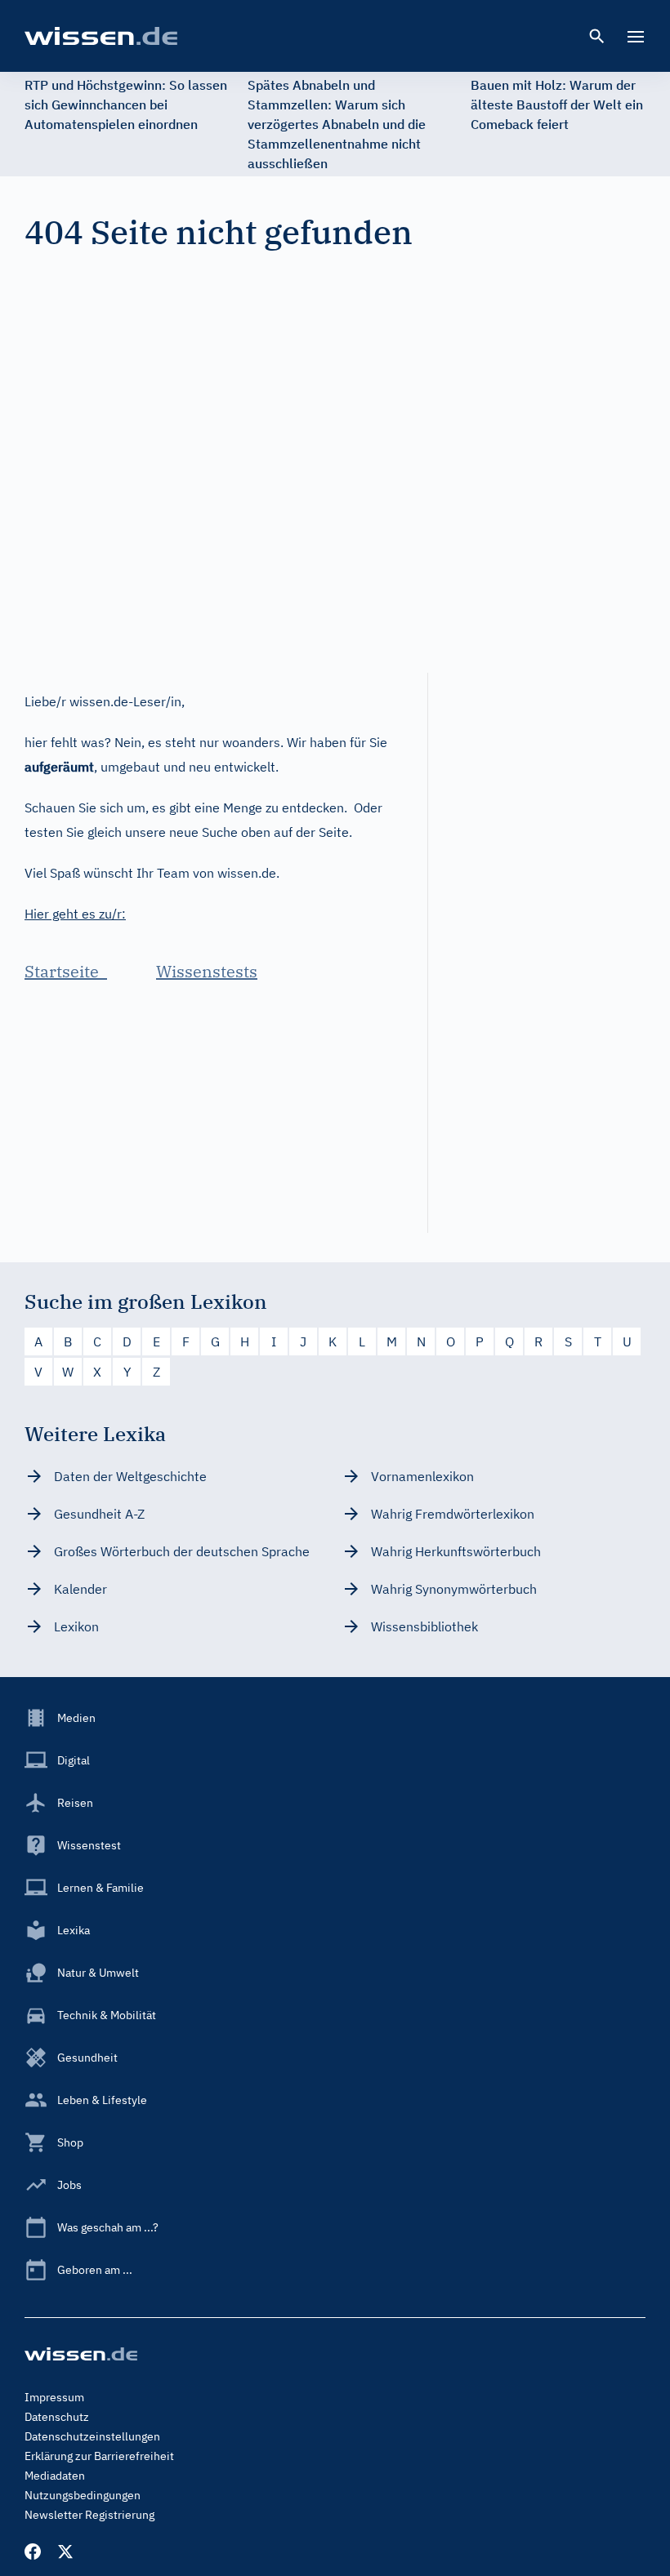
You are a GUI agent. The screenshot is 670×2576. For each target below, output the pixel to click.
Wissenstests (207, 971)
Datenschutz (57, 2417)
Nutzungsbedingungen (83, 2495)
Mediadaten (55, 2476)
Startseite (66, 971)
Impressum (54, 2397)
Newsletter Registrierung (89, 2515)
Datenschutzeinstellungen (92, 2436)
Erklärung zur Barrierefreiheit (99, 2456)
